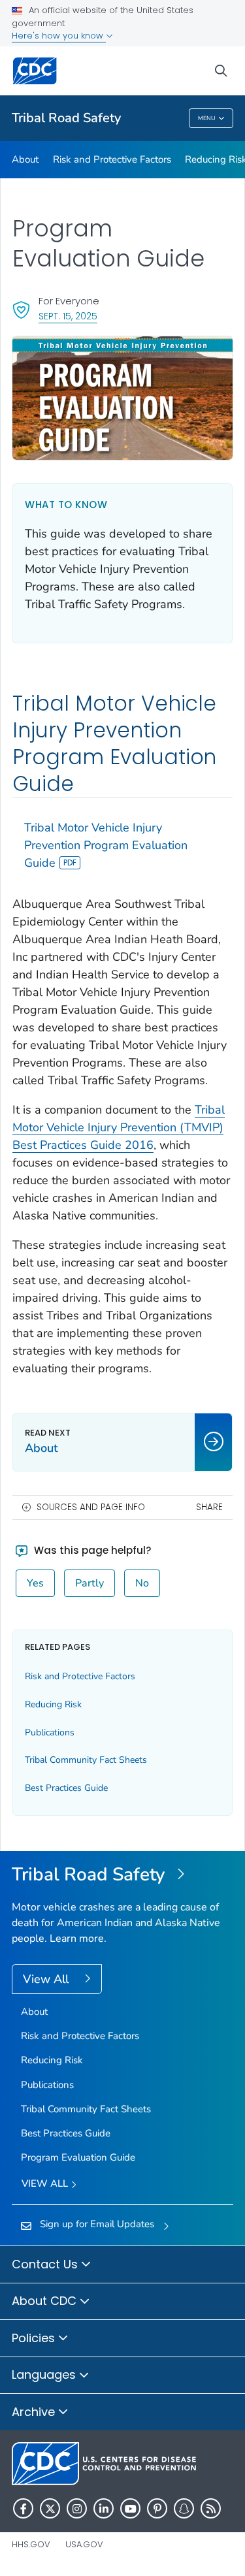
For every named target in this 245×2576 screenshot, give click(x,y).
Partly (90, 1583)
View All (47, 1979)
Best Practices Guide (66, 1788)
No (142, 1583)
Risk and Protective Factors (112, 159)
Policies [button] (35, 2338)
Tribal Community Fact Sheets (86, 1760)
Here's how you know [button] (59, 36)
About (25, 159)
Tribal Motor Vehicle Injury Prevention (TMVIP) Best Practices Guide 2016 (119, 1127)
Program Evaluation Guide (78, 2157)
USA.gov (84, 2544)
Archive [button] (35, 2412)
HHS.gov (31, 2544)
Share (209, 1507)
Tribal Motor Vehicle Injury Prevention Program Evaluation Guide (106, 845)
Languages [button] (45, 2375)
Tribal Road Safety (66, 118)
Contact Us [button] (46, 2264)
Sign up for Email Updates (97, 2224)
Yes (35, 1583)
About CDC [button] (46, 2301)
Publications (50, 1732)
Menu (207, 118)
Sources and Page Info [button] (91, 1507)
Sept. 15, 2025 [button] (68, 316)
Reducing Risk (53, 1704)
